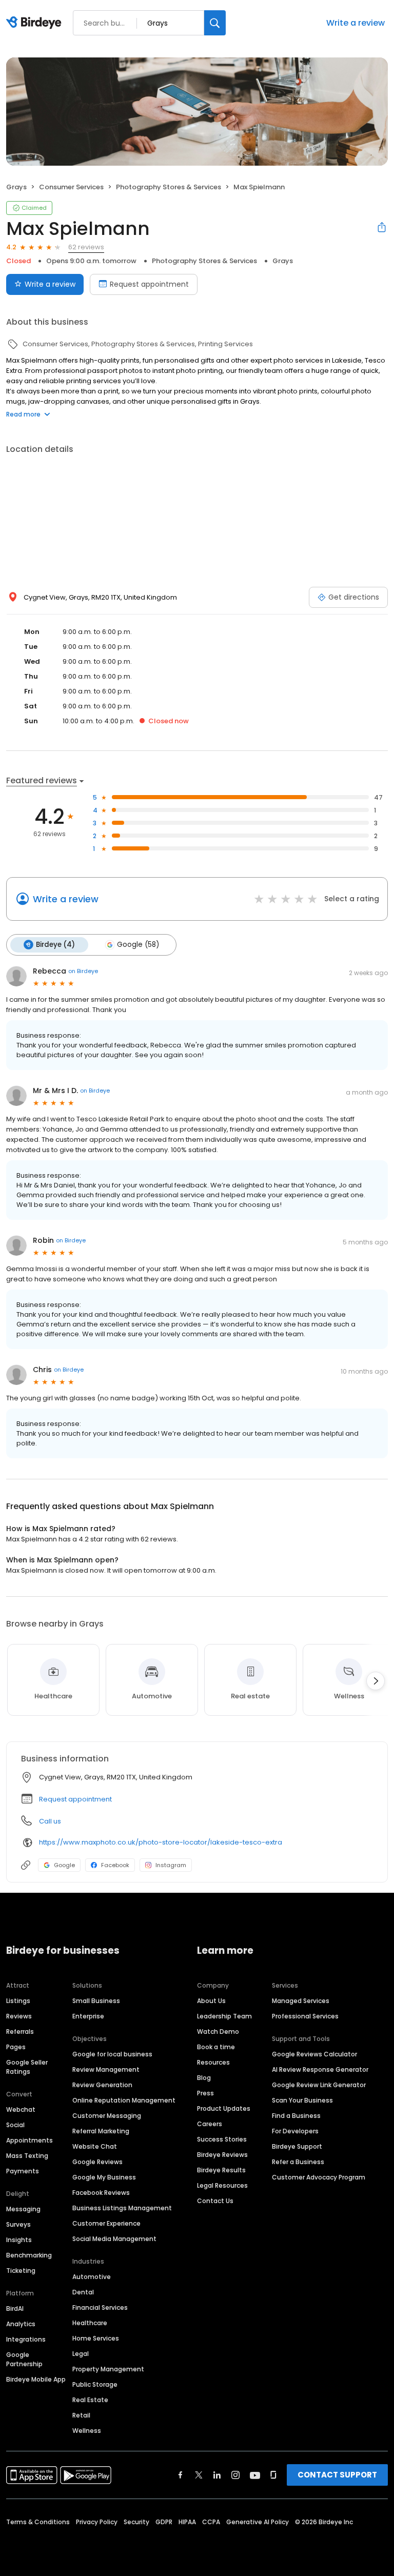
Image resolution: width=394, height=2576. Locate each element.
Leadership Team (224, 2016)
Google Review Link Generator (319, 2085)
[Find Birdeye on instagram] (235, 2475)
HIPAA (187, 2522)
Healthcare (90, 2323)
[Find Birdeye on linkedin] (217, 2475)
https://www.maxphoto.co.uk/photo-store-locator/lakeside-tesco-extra (161, 1842)
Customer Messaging (107, 2116)
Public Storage (95, 2384)
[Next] (376, 1681)
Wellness (87, 2431)
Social (15, 2125)
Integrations (26, 2339)
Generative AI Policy (258, 2522)
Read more (23, 414)
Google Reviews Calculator (314, 2054)
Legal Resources (222, 2185)
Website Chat (95, 2146)
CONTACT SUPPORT (337, 2475)
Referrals (20, 2032)
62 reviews (86, 247)
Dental (83, 2292)
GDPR (164, 2522)
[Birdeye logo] (36, 23)
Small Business (96, 2001)
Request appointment (149, 284)
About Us (211, 2001)
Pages (16, 2047)
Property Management (108, 2369)
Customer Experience (106, 2223)
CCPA (211, 2522)
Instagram (171, 1865)
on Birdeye (83, 971)
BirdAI (15, 2309)
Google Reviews (97, 2162)
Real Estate (90, 2400)
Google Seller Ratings (27, 2067)
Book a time (216, 2047)
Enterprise (88, 2016)
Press (205, 2093)
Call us (50, 1821)
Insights (19, 2240)
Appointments (29, 2140)
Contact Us (215, 2201)
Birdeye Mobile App (36, 2379)
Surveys (18, 2224)
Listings (18, 2001)
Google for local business (112, 2054)
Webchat (21, 2109)
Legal (81, 2354)
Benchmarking (29, 2255)
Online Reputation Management (124, 2100)
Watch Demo (218, 2032)
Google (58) (138, 945)
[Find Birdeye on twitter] (199, 2475)
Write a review (356, 23)
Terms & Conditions (38, 2522)
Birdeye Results (221, 2170)
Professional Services (305, 2016)
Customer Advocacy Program (319, 2177)
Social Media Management (114, 2239)
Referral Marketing (101, 2131)
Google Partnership (24, 2359)
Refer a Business (298, 2162)
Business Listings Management (122, 2208)
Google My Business (104, 2177)
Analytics (21, 2324)
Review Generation (102, 2085)
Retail (81, 2415)
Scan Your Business (302, 2100)
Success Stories (222, 2139)
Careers (210, 2124)
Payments (23, 2171)
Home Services (96, 2338)
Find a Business (296, 2116)
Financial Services (100, 2307)
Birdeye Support (297, 2146)
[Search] (215, 23)
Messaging (23, 2209)
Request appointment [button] (75, 1799)
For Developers (295, 2131)
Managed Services (301, 2001)
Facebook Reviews (101, 2193)
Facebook (115, 1865)
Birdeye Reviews (222, 2155)
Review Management (106, 2069)
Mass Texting (27, 2156)
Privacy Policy (97, 2522)
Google (64, 1865)
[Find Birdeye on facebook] (181, 2475)
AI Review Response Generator (320, 2069)
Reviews (19, 2016)
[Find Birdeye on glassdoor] (273, 2475)
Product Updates (224, 2108)
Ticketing (21, 2271)
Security (136, 2522)
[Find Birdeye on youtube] (255, 2475)
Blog (204, 2078)
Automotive (92, 2277)
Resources (213, 2062)
